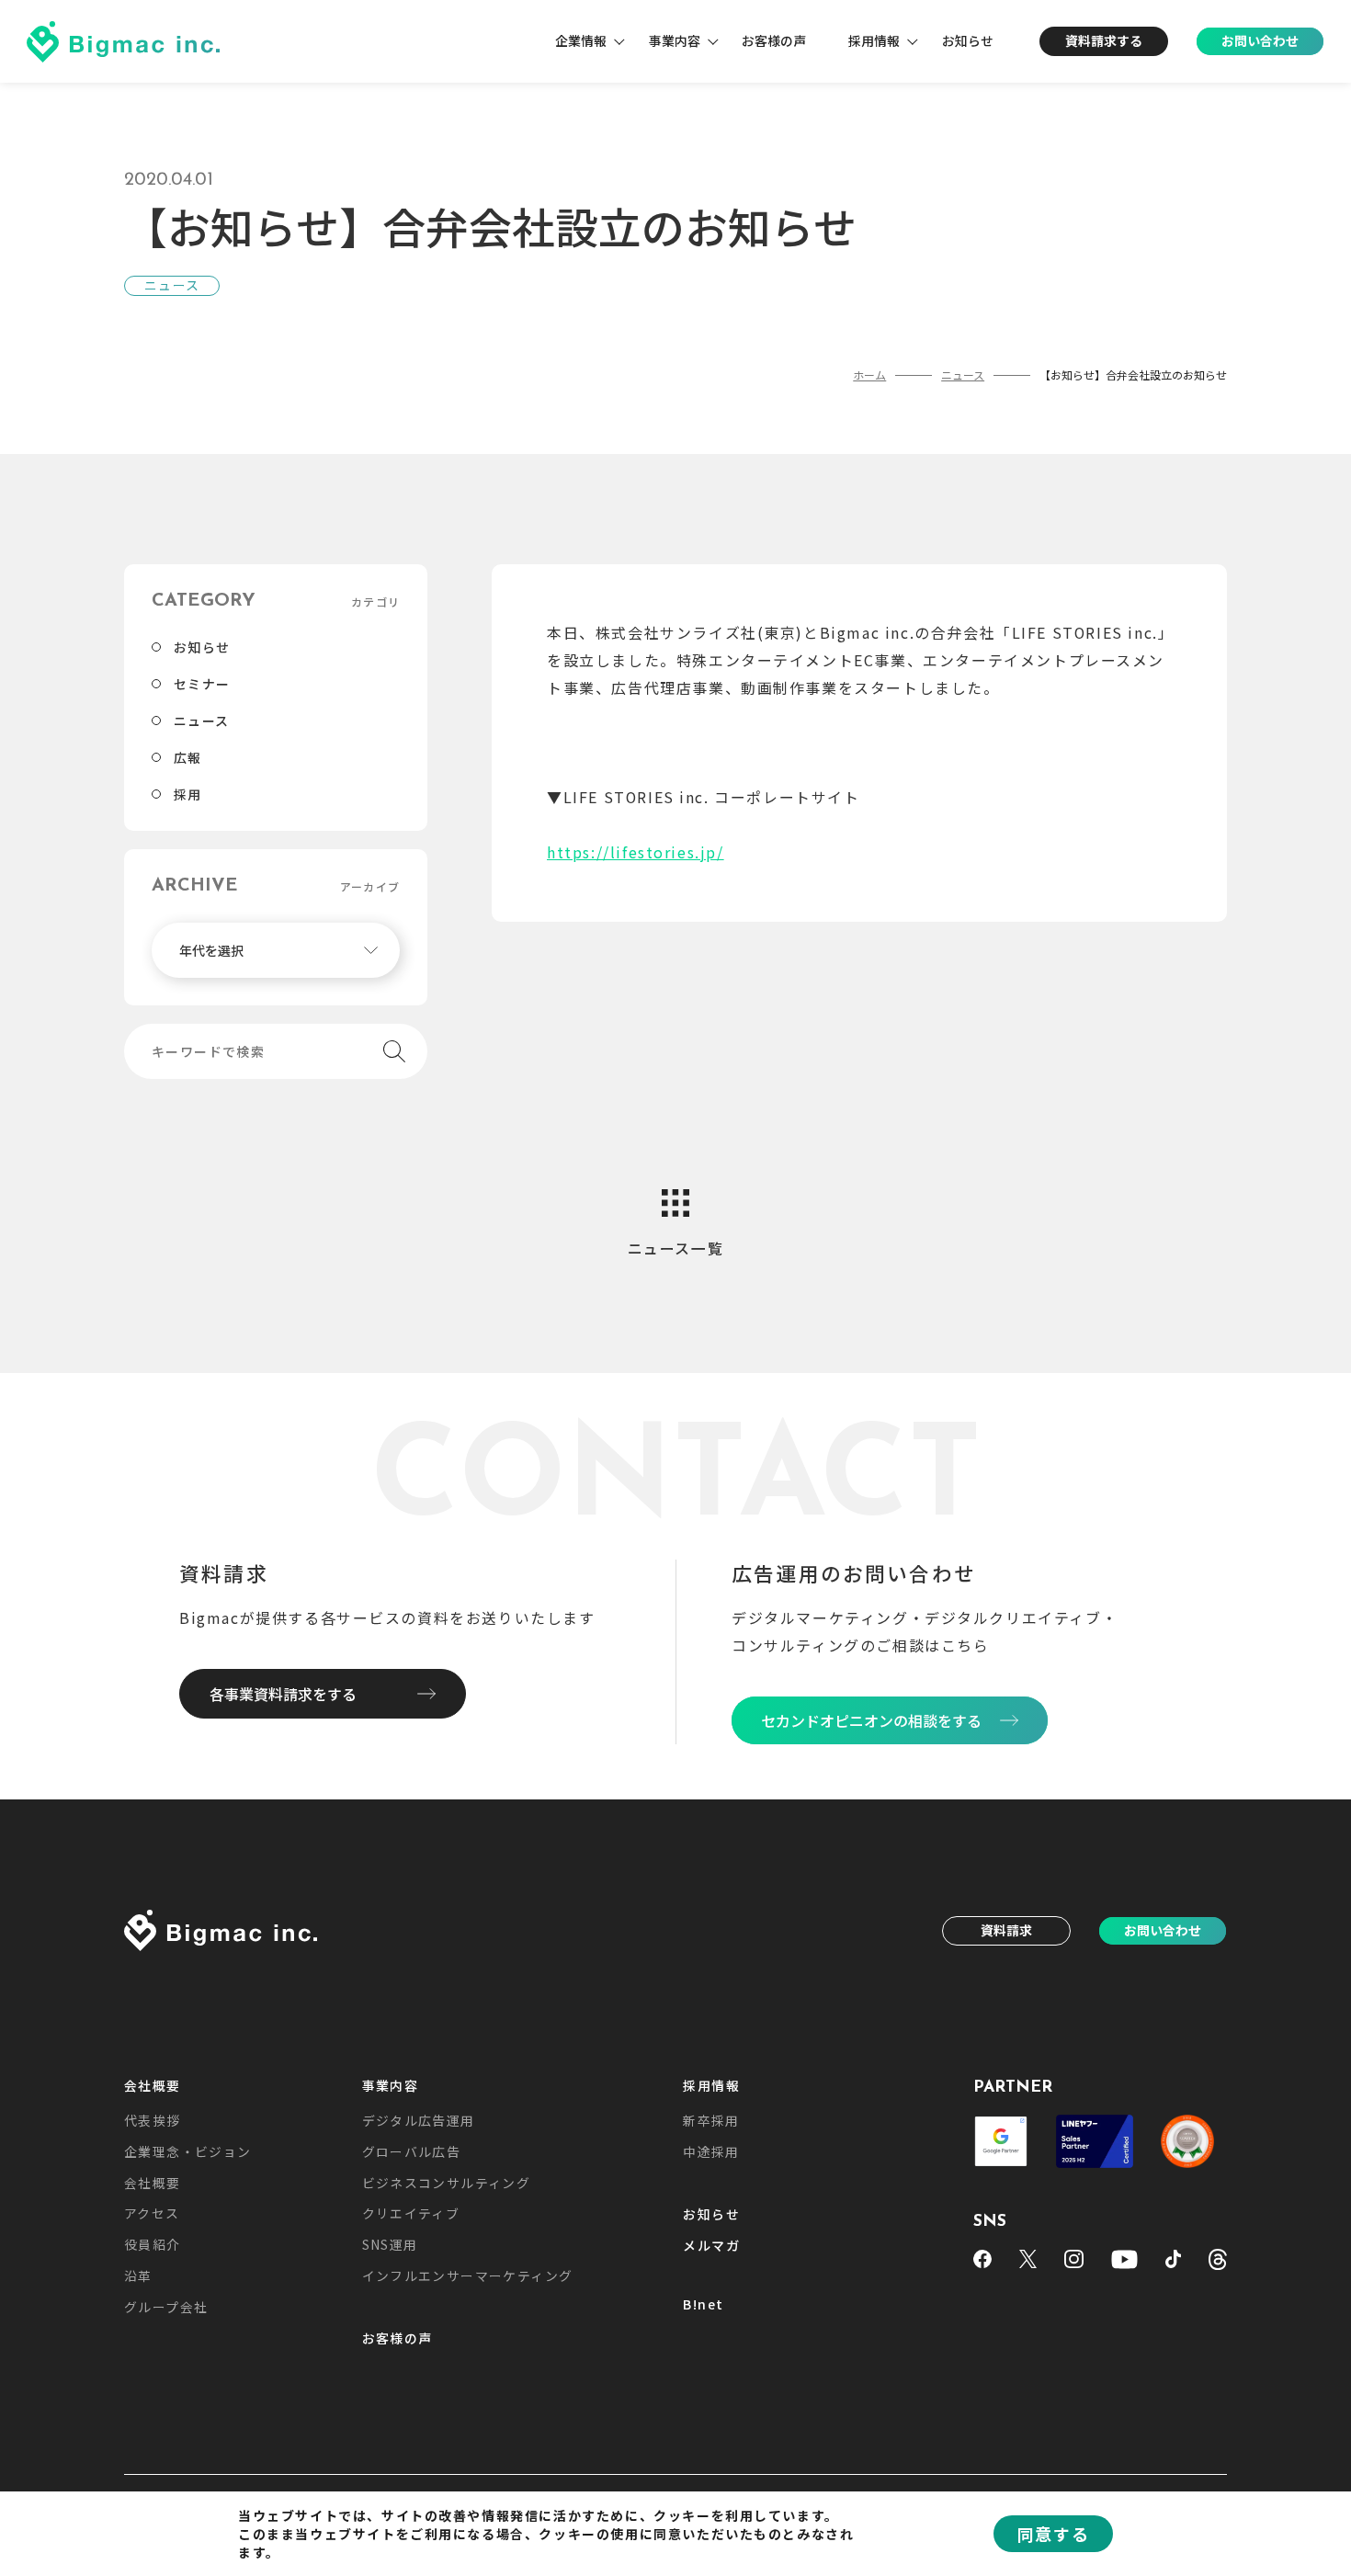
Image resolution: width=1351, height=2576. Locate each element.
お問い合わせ (1260, 40)
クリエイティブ (411, 2213)
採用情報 (874, 40)
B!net (703, 2305)
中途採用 (711, 2151)
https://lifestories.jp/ (636, 852)
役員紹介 (153, 2244)
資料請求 (1006, 1930)
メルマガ (711, 2246)
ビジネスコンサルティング (447, 2183)
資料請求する (1104, 40)
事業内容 (675, 40)
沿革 (138, 2275)
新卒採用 (711, 2120)
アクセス (152, 2213)
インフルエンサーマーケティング (468, 2275)
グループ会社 (166, 2307)
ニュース (202, 721)
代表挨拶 (153, 2120)
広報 (188, 757)
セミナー (202, 684)
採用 (188, 794)
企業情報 (581, 40)
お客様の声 (774, 40)
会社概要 (153, 2086)
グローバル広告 (412, 2151)
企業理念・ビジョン (188, 2151)
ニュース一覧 (676, 1248)
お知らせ (968, 40)
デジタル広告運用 (419, 2120)
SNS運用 (390, 2244)
